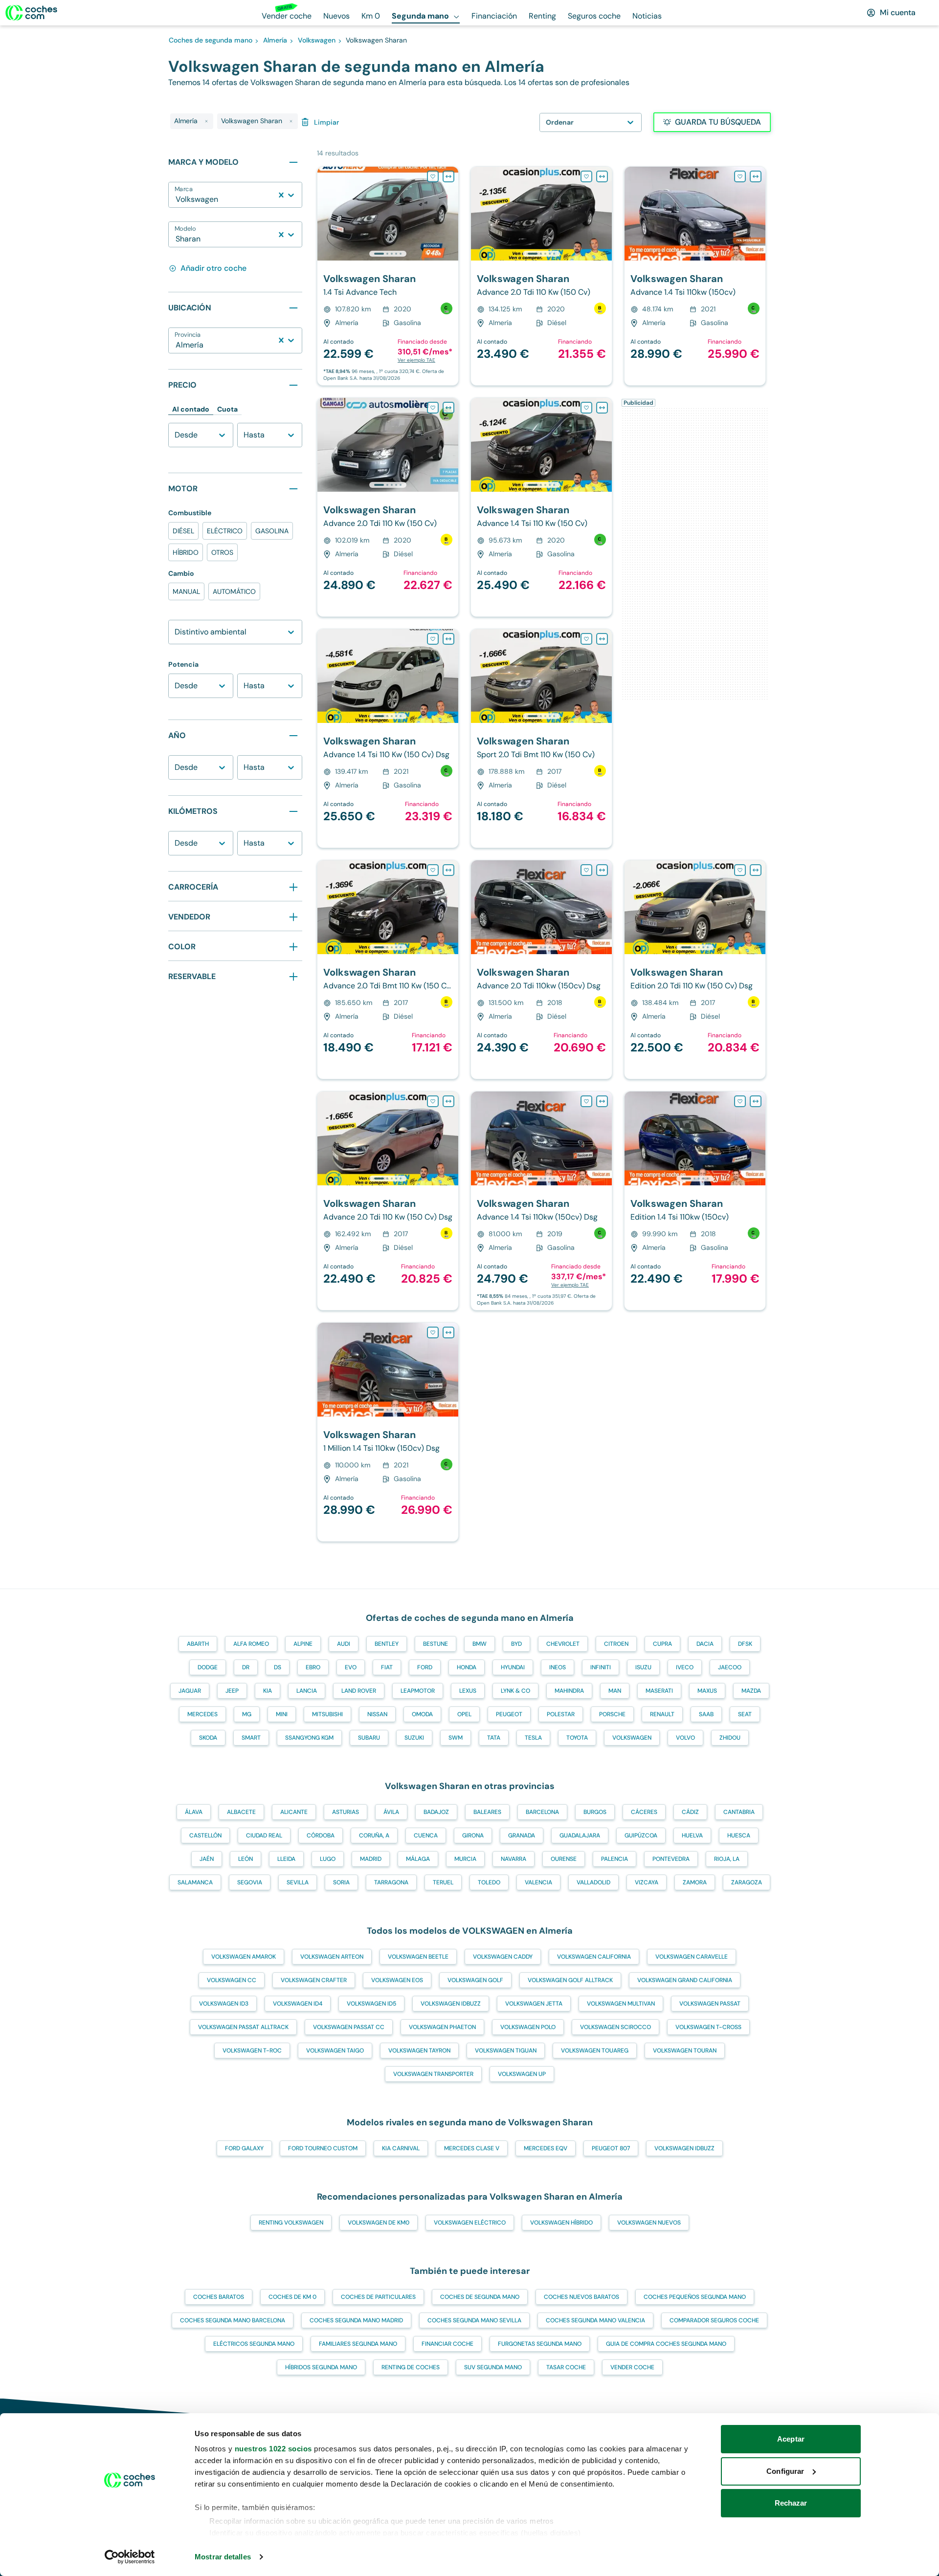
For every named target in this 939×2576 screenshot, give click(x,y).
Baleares (487, 1812)
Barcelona (542, 1812)
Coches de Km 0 (292, 2297)
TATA (494, 1738)
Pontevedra (671, 1859)
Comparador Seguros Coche (714, 2320)
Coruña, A (374, 1835)
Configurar (785, 2471)
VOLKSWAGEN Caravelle (692, 1957)
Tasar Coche (566, 2367)
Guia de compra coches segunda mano (666, 2344)
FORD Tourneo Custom (323, 2148)
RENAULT (662, 1714)
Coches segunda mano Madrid (356, 2320)
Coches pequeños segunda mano (695, 2297)
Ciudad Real (264, 1835)
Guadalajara (580, 1835)
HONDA (467, 1667)
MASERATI (659, 1691)
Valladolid (593, 1882)
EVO (351, 1667)
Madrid (371, 1859)
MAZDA (751, 1691)
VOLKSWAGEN (632, 1738)
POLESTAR (561, 1714)
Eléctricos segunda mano (254, 2344)
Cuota (227, 409)
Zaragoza (747, 1882)
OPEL (464, 1714)
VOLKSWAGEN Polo (528, 2027)
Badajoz (436, 1812)
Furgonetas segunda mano (540, 2344)
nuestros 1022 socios (273, 2449)
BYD (516, 1644)
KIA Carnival (401, 2148)
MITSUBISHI (327, 1714)
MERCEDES (202, 1714)
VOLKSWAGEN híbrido (561, 2223)
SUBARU (369, 1738)
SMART (251, 1738)
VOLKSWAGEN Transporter (433, 2074)
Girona (473, 1835)
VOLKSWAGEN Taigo (335, 2051)
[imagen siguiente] (450, 214)
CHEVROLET (563, 1644)
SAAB (706, 1714)
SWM (456, 1738)
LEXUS (468, 1691)
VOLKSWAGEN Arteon (332, 1957)
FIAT (387, 1667)
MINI (282, 1714)
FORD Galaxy (244, 2148)
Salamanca (195, 1882)
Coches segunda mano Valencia (595, 2320)
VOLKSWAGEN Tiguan (506, 2051)
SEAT (745, 1714)
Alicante (294, 1812)
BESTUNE (436, 1644)
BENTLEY (387, 1644)
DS (278, 1667)
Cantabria (739, 1812)
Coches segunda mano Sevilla (474, 2320)
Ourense (564, 1859)
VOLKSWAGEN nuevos (649, 2223)
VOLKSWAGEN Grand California (685, 1980)
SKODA (208, 1738)
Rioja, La (727, 1859)
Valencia (538, 1882)
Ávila (391, 1812)
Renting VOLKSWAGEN (291, 2223)
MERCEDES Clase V (472, 2148)
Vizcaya (647, 1882)
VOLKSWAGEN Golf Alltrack (570, 1980)
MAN (615, 1691)
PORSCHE (612, 1714)
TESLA (533, 1738)
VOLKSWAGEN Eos (397, 1980)
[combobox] (177, 199)
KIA (268, 1691)
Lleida (286, 1859)
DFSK (745, 1644)
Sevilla (298, 1882)
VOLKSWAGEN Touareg (595, 2051)
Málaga (418, 1859)
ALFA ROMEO (251, 1644)
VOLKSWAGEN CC (232, 1980)
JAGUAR (190, 1691)
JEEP (232, 1691)
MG (247, 1714)
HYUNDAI (513, 1667)
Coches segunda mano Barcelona (233, 2320)
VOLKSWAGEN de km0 (379, 2223)
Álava (194, 1812)
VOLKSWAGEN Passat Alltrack (243, 2027)
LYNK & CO (515, 1691)
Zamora (695, 1882)
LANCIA (307, 1691)
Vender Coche (632, 2367)
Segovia (250, 1882)
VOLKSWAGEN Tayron (419, 2051)
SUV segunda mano (493, 2367)
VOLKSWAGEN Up (522, 2074)
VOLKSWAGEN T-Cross (708, 2027)
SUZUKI (414, 1738)
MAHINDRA (569, 1691)
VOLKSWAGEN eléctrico (470, 2223)
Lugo (328, 1859)
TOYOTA (577, 1738)
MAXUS (707, 1691)
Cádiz (690, 1812)
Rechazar (791, 2503)
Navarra (514, 1859)
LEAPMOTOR (418, 1691)
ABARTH (198, 1644)
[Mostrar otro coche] (387, 254)
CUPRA (662, 1644)
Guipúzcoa (641, 1835)
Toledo (489, 1882)
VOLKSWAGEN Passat (710, 2004)
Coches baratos (219, 2297)
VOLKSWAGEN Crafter (314, 1980)
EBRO (313, 1667)
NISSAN (377, 1714)
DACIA (705, 1644)
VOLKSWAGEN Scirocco (615, 2027)
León (246, 1859)
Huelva (692, 1835)
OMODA (422, 1714)
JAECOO (730, 1667)
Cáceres (644, 1812)
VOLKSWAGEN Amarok (244, 1957)
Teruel (443, 1882)
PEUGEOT (509, 1714)
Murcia (465, 1859)
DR (246, 1667)
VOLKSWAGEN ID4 (298, 2004)
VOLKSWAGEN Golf (475, 1980)
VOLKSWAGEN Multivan (621, 2004)
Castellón (205, 1835)
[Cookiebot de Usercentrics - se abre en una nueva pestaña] (130, 2557)
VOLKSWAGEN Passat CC (349, 2027)
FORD (425, 1667)
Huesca (739, 1835)
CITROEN (616, 1644)
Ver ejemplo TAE (416, 360)
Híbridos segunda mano (321, 2367)
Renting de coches (411, 2367)
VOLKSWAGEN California (594, 1957)
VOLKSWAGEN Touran (685, 2051)
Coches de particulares (378, 2297)
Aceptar (791, 2439)
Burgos (595, 1812)
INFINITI (601, 1667)
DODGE (208, 1667)
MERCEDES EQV (546, 2148)
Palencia (615, 1859)
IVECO (685, 1667)
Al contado (191, 409)
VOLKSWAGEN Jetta (534, 2004)
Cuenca (426, 1835)
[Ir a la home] (31, 13)
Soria (341, 1882)
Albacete (241, 1812)
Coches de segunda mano (480, 2297)
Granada (522, 1835)
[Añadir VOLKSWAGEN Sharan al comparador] (448, 176)
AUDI (344, 1644)
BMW (480, 1644)
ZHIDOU (730, 1738)
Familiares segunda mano (358, 2344)
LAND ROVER (359, 1691)
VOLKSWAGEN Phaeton (442, 2027)
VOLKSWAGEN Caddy (503, 1957)
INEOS (558, 1667)
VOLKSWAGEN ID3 (224, 2004)
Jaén (207, 1859)
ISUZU (643, 1667)
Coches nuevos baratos (581, 2297)
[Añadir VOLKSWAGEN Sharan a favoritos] (433, 176)
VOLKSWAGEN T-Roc (252, 2051)
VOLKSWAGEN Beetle (418, 1957)
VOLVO (685, 1738)
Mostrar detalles (223, 2557)
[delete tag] (206, 121)
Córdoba (321, 1835)
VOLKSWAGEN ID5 (371, 2004)
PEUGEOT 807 (611, 2148)
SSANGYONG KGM (309, 1738)
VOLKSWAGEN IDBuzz (451, 2004)
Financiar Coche (447, 2344)
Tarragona (391, 1882)
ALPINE (303, 1644)
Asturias (346, 1812)
